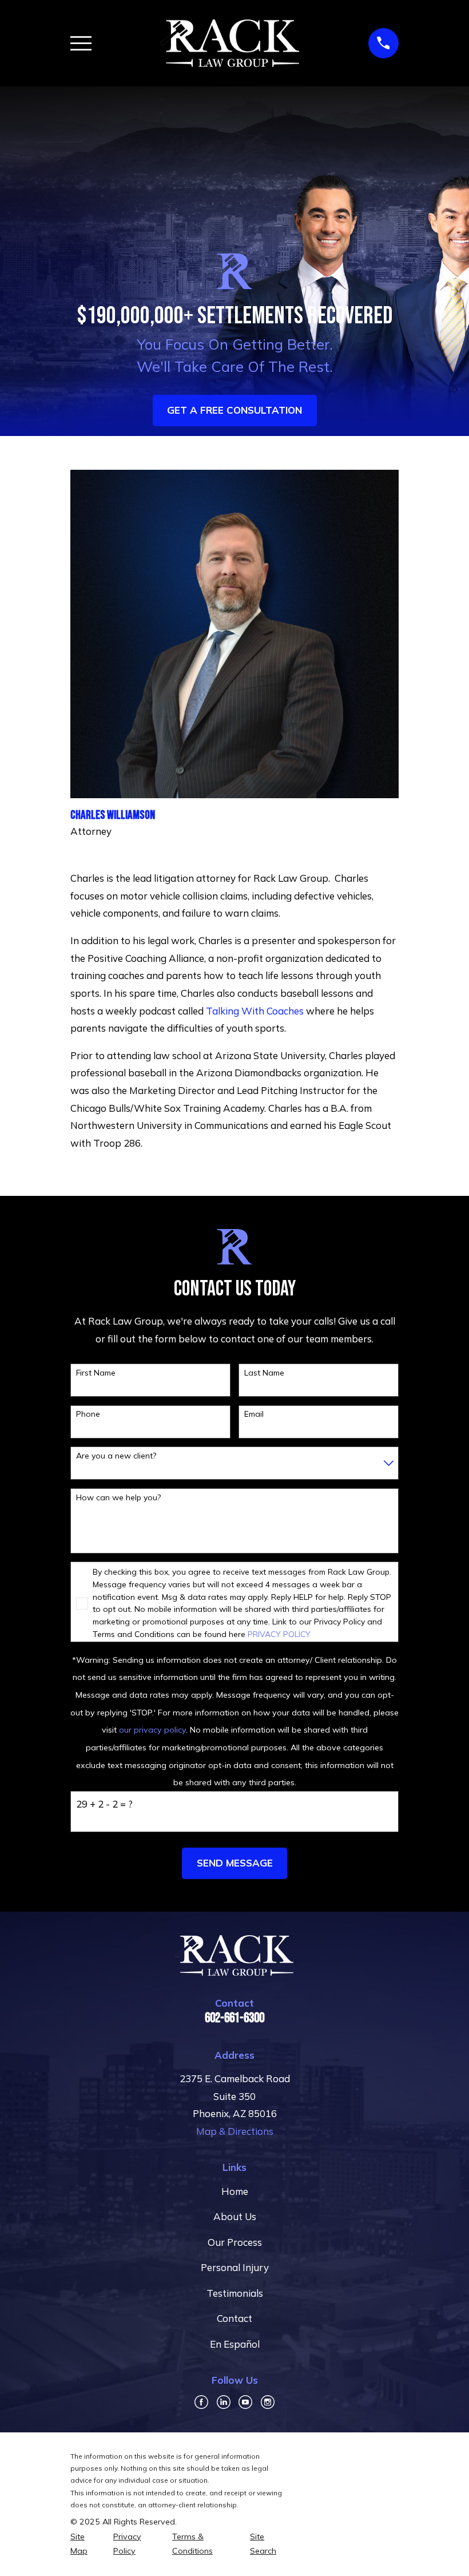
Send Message (235, 1863)
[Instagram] (268, 2402)
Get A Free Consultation (234, 410)
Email (254, 1414)
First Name (96, 1373)
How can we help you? (118, 1498)
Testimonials (235, 2293)
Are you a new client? (116, 1456)
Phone (88, 1414)
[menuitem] (85, 2544)
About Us (235, 2216)
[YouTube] (245, 2402)
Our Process (235, 2242)
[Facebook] (201, 2402)
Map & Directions (235, 2131)
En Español (235, 2344)
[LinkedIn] (224, 2402)
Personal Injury (235, 2267)
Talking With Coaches (255, 1011)
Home (235, 2191)
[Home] (230, 43)
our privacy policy (152, 1730)
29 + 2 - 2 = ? (104, 1804)
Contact (234, 2318)
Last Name (264, 1373)
